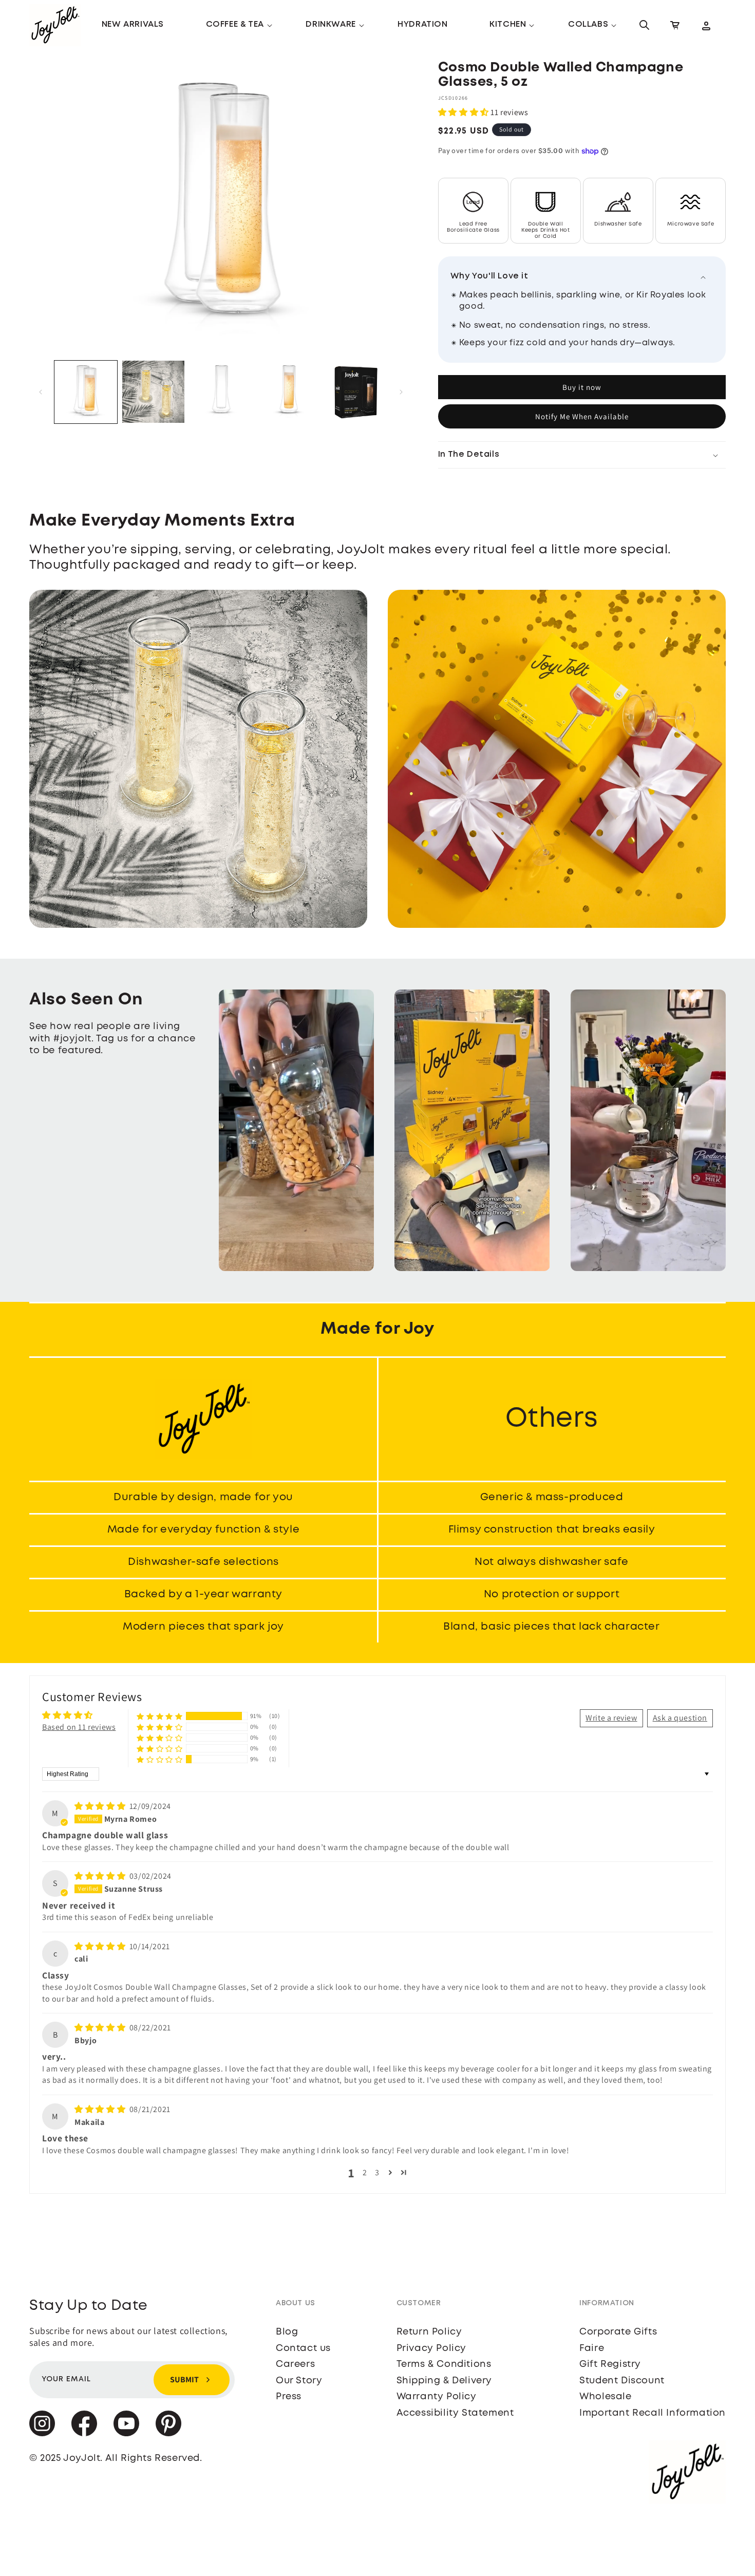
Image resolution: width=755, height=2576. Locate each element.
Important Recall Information (653, 2413)
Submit (184, 2379)
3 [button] (377, 2172)
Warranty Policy (437, 2397)
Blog (287, 2332)
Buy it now (582, 387)
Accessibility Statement (455, 2413)
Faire (592, 2348)
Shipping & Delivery (444, 2381)
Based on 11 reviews (79, 1727)
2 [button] (365, 2172)
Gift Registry (610, 2364)
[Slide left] (41, 392)
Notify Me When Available (582, 416)
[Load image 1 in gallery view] (86, 392)
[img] (101, 1806)
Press (289, 2397)
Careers (295, 2364)
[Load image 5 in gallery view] (356, 392)
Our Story (299, 2381)
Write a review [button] (611, 1718)
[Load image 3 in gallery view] (221, 392)
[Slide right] (401, 392)
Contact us (303, 2348)
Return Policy (429, 2332)
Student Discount (622, 2381)
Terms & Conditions (444, 2364)
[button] (235, 25)
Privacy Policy (431, 2348)
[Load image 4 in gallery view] (289, 392)
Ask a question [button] (680, 1718)
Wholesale (605, 2397)
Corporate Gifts (618, 2332)
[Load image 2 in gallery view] (154, 392)
